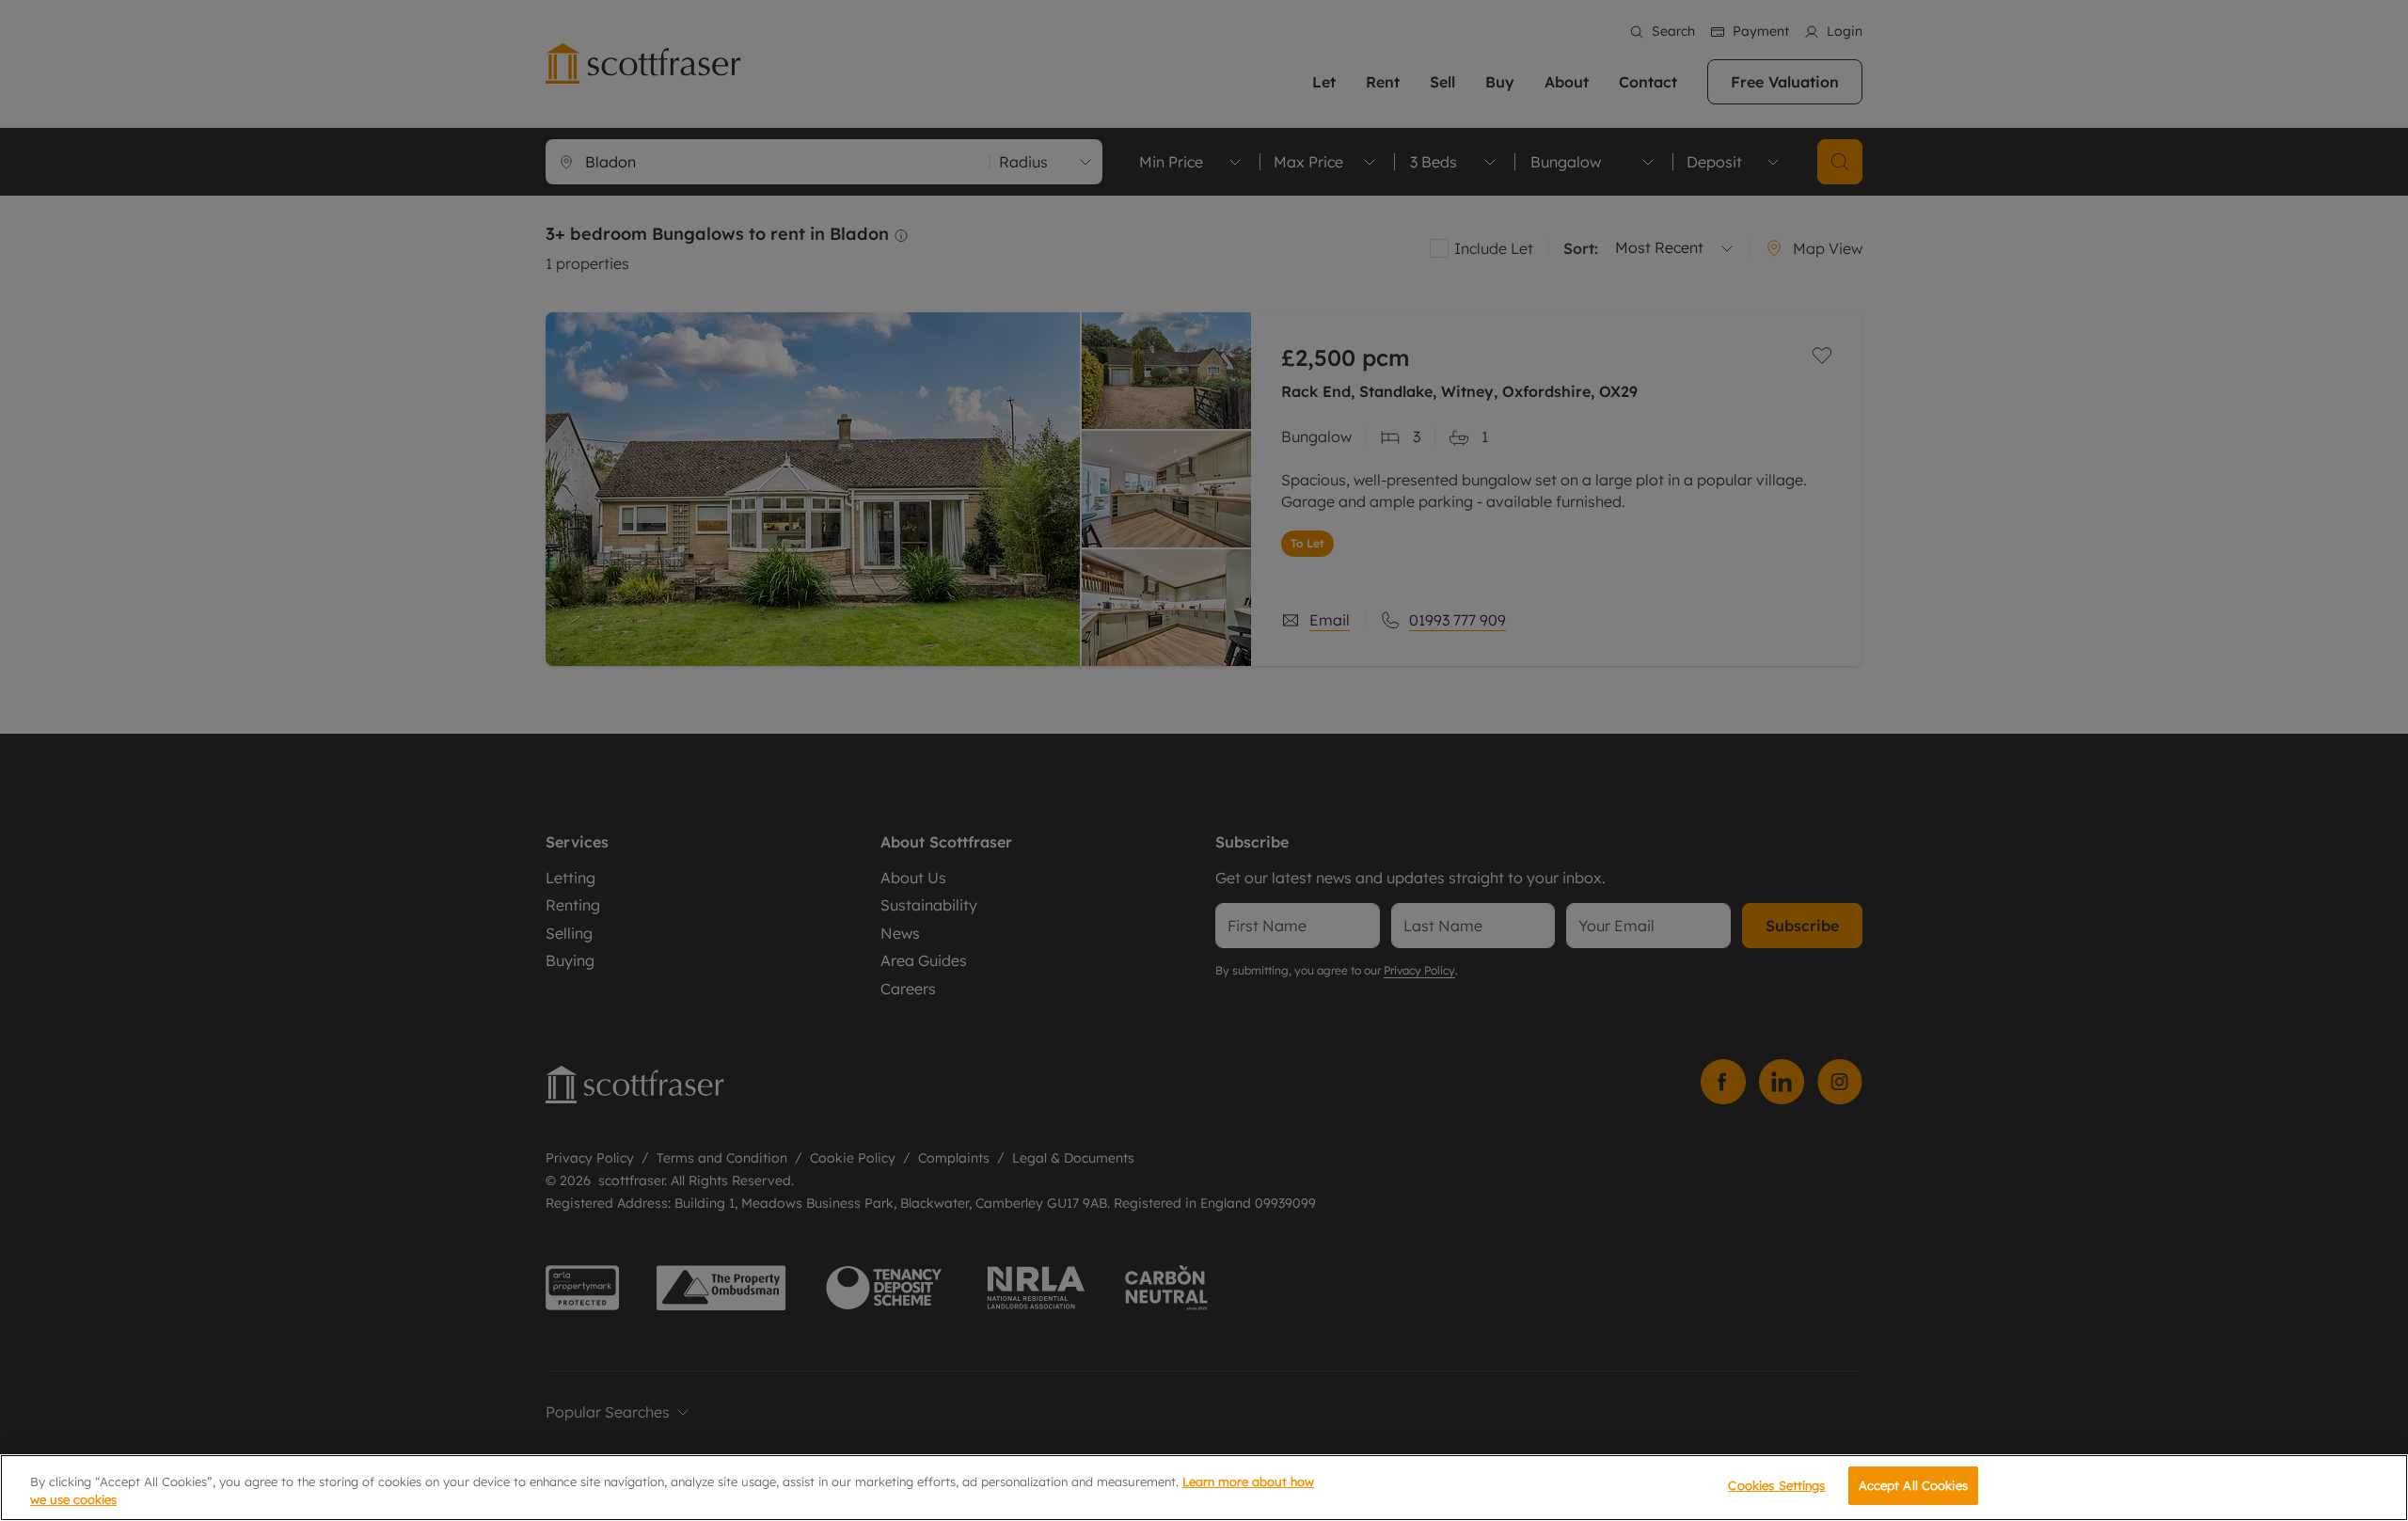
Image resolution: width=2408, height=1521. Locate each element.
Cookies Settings (1776, 1485)
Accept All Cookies (1913, 1485)
